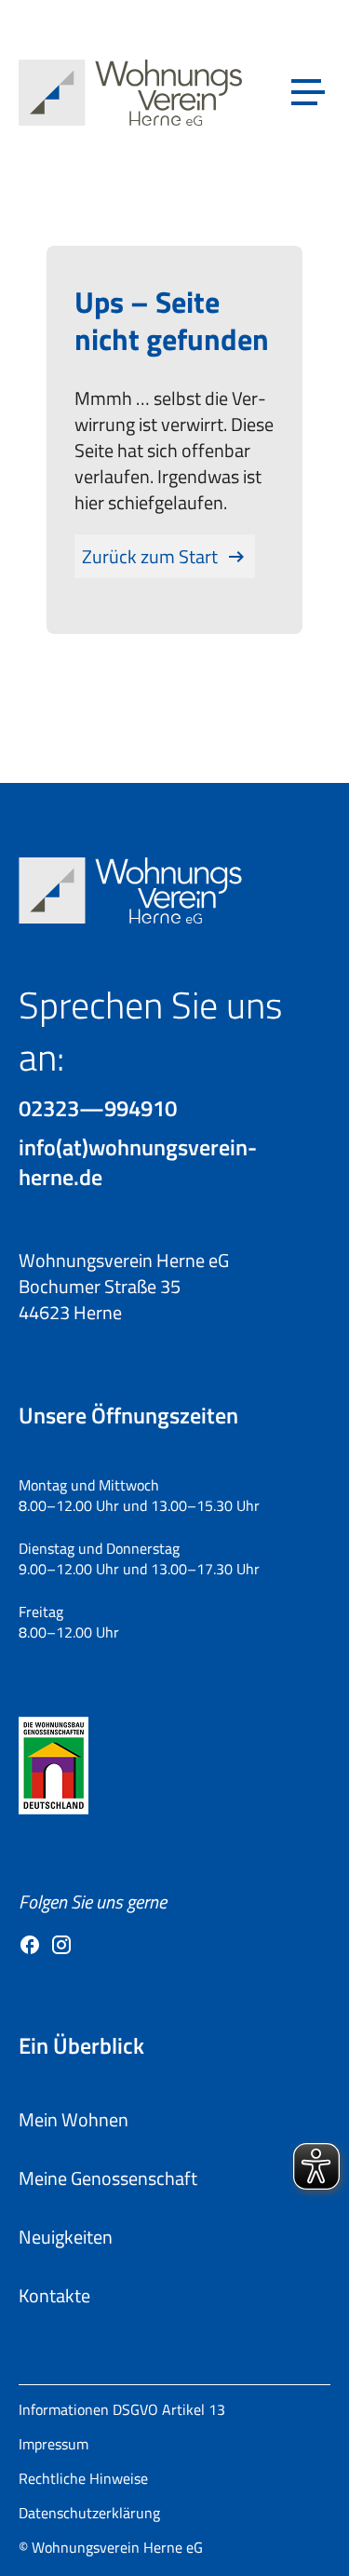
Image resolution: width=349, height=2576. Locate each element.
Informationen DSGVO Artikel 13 (122, 2409)
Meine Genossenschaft (108, 2178)
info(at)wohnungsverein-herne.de (138, 1162)
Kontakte (54, 2295)
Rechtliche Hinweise (83, 2478)
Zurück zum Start (150, 556)
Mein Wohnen (74, 2119)
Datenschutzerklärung (89, 2513)
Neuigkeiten (66, 2237)
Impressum (54, 2444)
